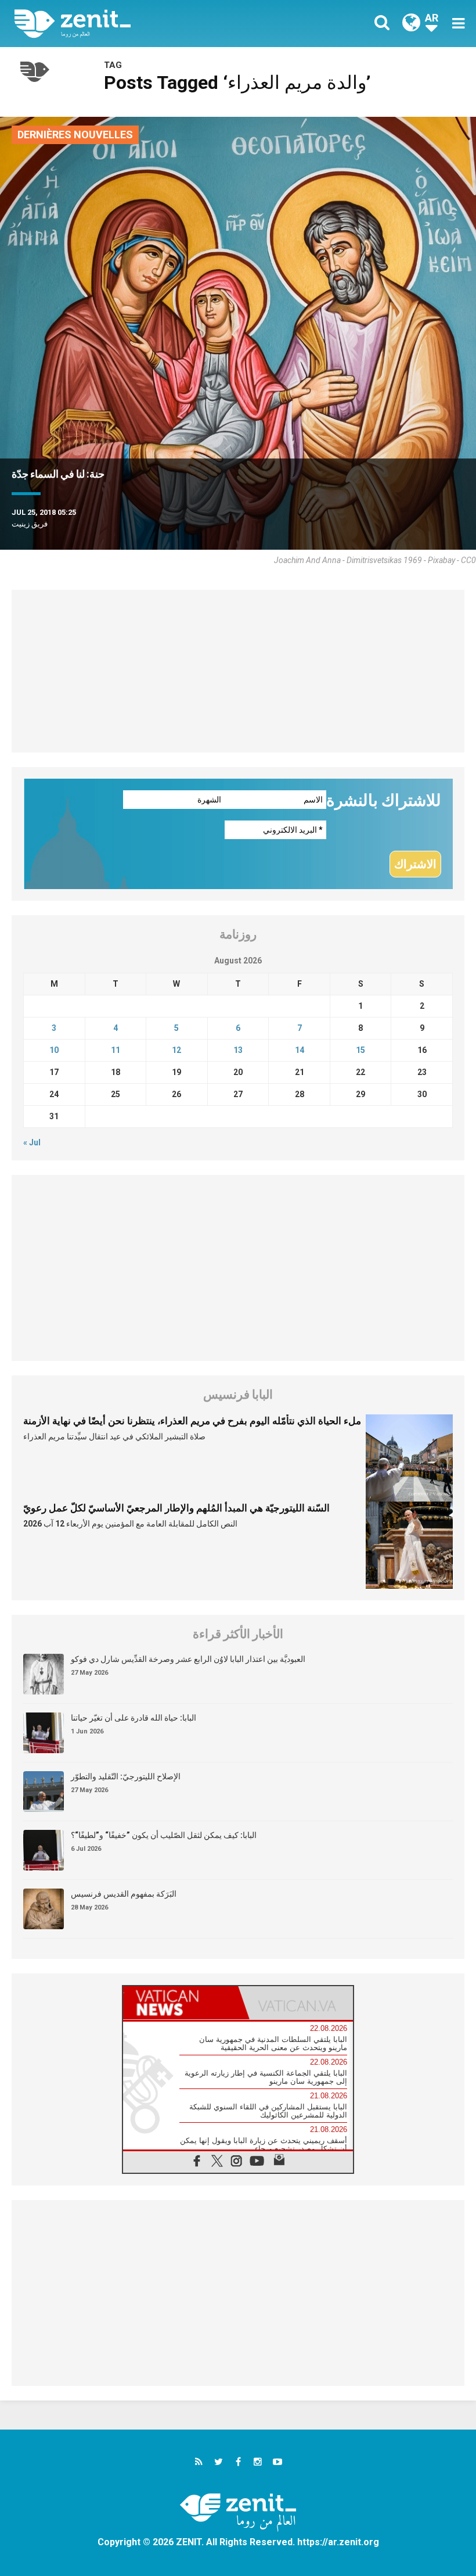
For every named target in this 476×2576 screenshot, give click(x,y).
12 (176, 1050)
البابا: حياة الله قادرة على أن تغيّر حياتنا (134, 1718)
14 (300, 1050)
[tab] (181, 2003)
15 (360, 1050)
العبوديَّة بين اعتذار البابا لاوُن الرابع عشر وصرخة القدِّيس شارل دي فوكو (188, 1659)
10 (54, 1050)
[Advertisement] (238, 671)
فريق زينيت (30, 524)
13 (238, 1050)
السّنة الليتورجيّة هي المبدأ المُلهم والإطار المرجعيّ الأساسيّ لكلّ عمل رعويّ (176, 1508)
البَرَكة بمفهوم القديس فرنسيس (124, 1894)
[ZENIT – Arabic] (134, 24)
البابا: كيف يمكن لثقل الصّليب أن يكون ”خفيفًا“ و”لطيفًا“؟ (164, 1835)
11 (116, 1050)
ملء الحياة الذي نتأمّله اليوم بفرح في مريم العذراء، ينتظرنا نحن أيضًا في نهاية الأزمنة (192, 1421)
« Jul (32, 1142)
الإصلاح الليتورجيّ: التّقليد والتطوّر (126, 1776)
